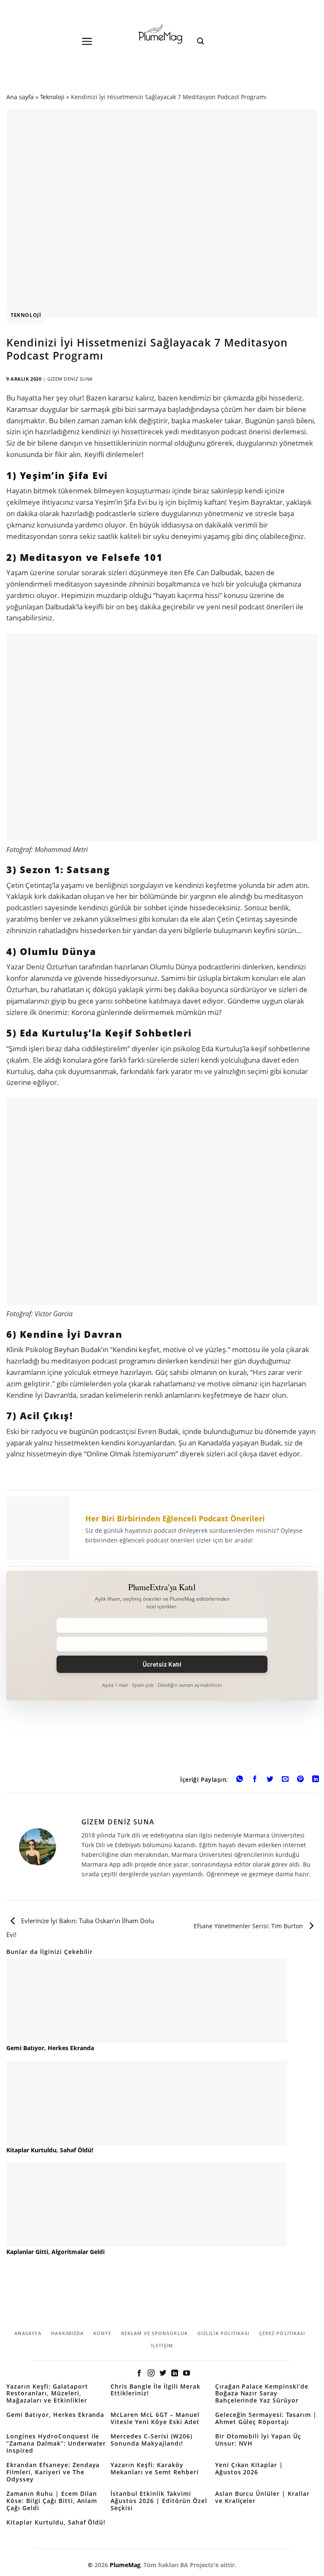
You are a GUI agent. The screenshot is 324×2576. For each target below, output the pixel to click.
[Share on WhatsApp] (239, 1780)
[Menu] (87, 41)
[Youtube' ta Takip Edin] (186, 2373)
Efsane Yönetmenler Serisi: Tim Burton (249, 1926)
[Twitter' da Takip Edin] (163, 2373)
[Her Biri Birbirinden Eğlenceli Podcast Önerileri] (162, 1528)
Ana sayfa (20, 97)
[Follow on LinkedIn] (175, 2373)
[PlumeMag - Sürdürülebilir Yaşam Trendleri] (162, 35)
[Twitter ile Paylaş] (270, 1780)
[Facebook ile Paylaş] (255, 1780)
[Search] (200, 41)
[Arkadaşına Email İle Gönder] (285, 1780)
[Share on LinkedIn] (316, 1780)
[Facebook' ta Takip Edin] (139, 2373)
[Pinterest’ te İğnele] (301, 1780)
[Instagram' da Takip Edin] (151, 2373)
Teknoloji (52, 97)
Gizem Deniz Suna (70, 379)
